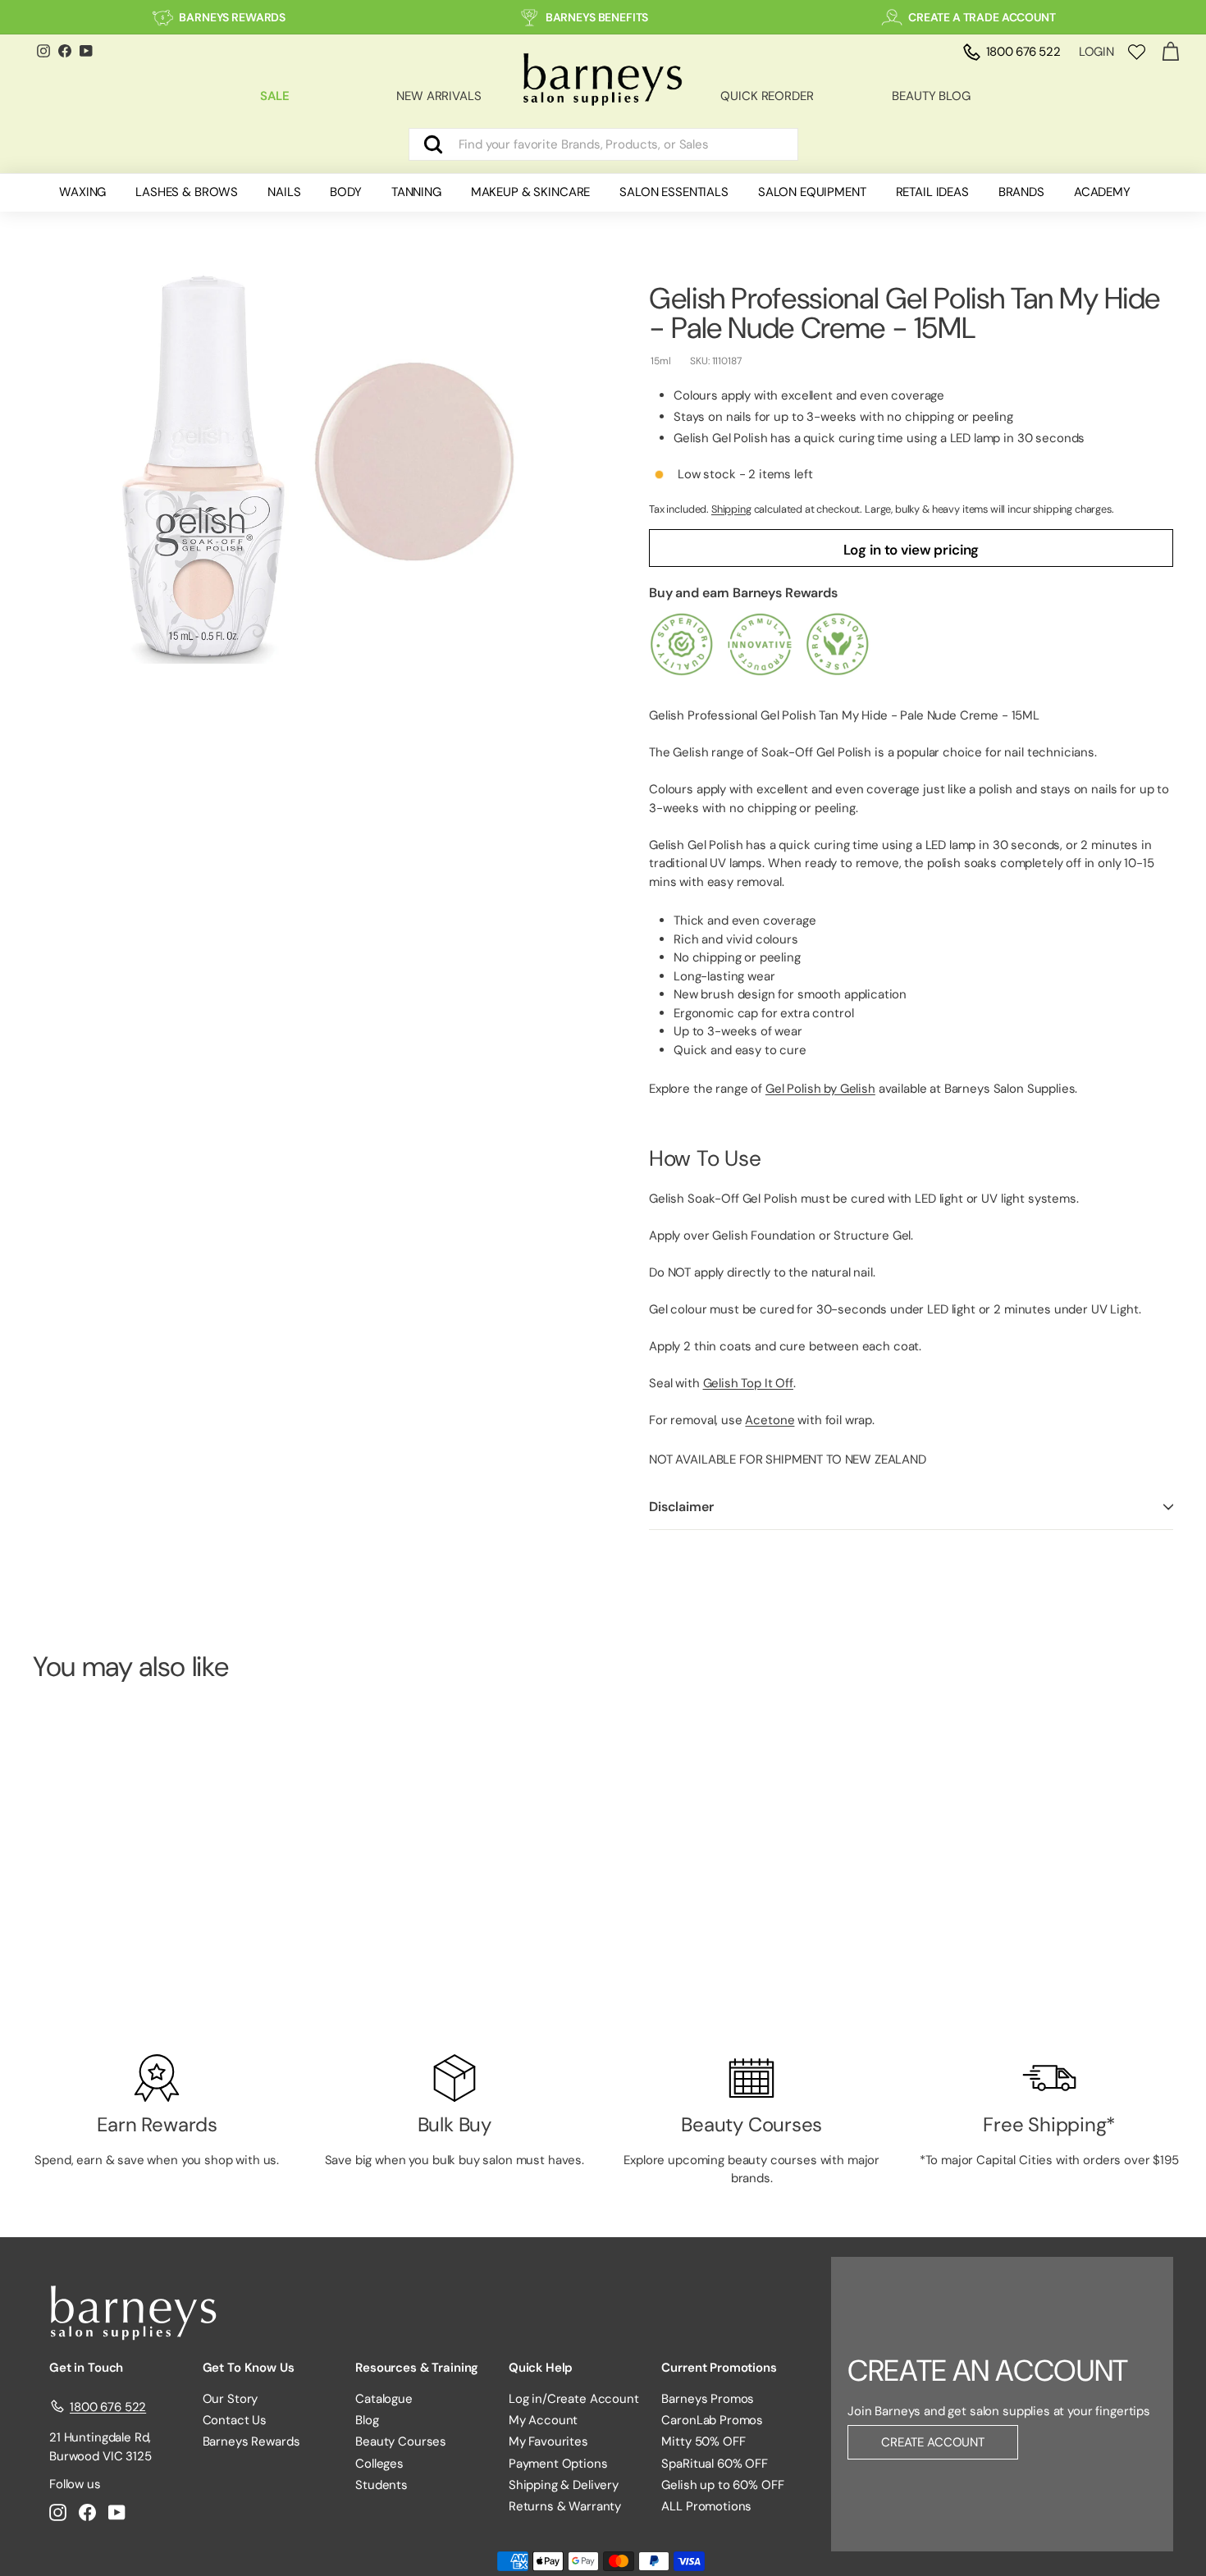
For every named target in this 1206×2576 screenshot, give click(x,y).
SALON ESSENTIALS (674, 192)
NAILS (284, 192)
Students (381, 2485)
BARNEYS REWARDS (232, 17)
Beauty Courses (401, 2441)
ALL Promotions (706, 2506)
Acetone (770, 1420)
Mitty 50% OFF (703, 2441)
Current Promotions (719, 2368)
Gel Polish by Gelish (820, 1089)
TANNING (416, 192)
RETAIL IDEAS (932, 192)
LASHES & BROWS (187, 192)
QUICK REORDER (767, 96)
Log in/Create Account (574, 2399)
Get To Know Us (249, 2368)
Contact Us (235, 2420)
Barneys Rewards (251, 2441)
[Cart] (1170, 52)
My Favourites (548, 2441)
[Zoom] (313, 463)
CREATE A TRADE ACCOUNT (982, 17)
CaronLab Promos (712, 2420)
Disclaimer (681, 1507)
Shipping (731, 509)
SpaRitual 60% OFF (714, 2464)
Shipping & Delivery (564, 2485)
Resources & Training (417, 2368)
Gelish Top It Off (748, 1383)
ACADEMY (1102, 192)
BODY (345, 192)
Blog (367, 2420)
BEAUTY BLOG (931, 96)
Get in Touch (86, 2368)
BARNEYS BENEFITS (597, 17)
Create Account (933, 2442)
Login (1096, 52)
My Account (544, 2420)
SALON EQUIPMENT (812, 192)
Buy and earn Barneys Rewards (743, 593)
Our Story (231, 2399)
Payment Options (558, 2464)
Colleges (379, 2464)
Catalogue (384, 2399)
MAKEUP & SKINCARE (530, 192)
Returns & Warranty (565, 2506)
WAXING (82, 192)
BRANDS (1021, 192)
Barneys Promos (708, 2399)
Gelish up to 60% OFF (722, 2485)
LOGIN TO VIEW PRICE (121, 1976)
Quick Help (541, 2368)
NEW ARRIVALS (439, 96)
